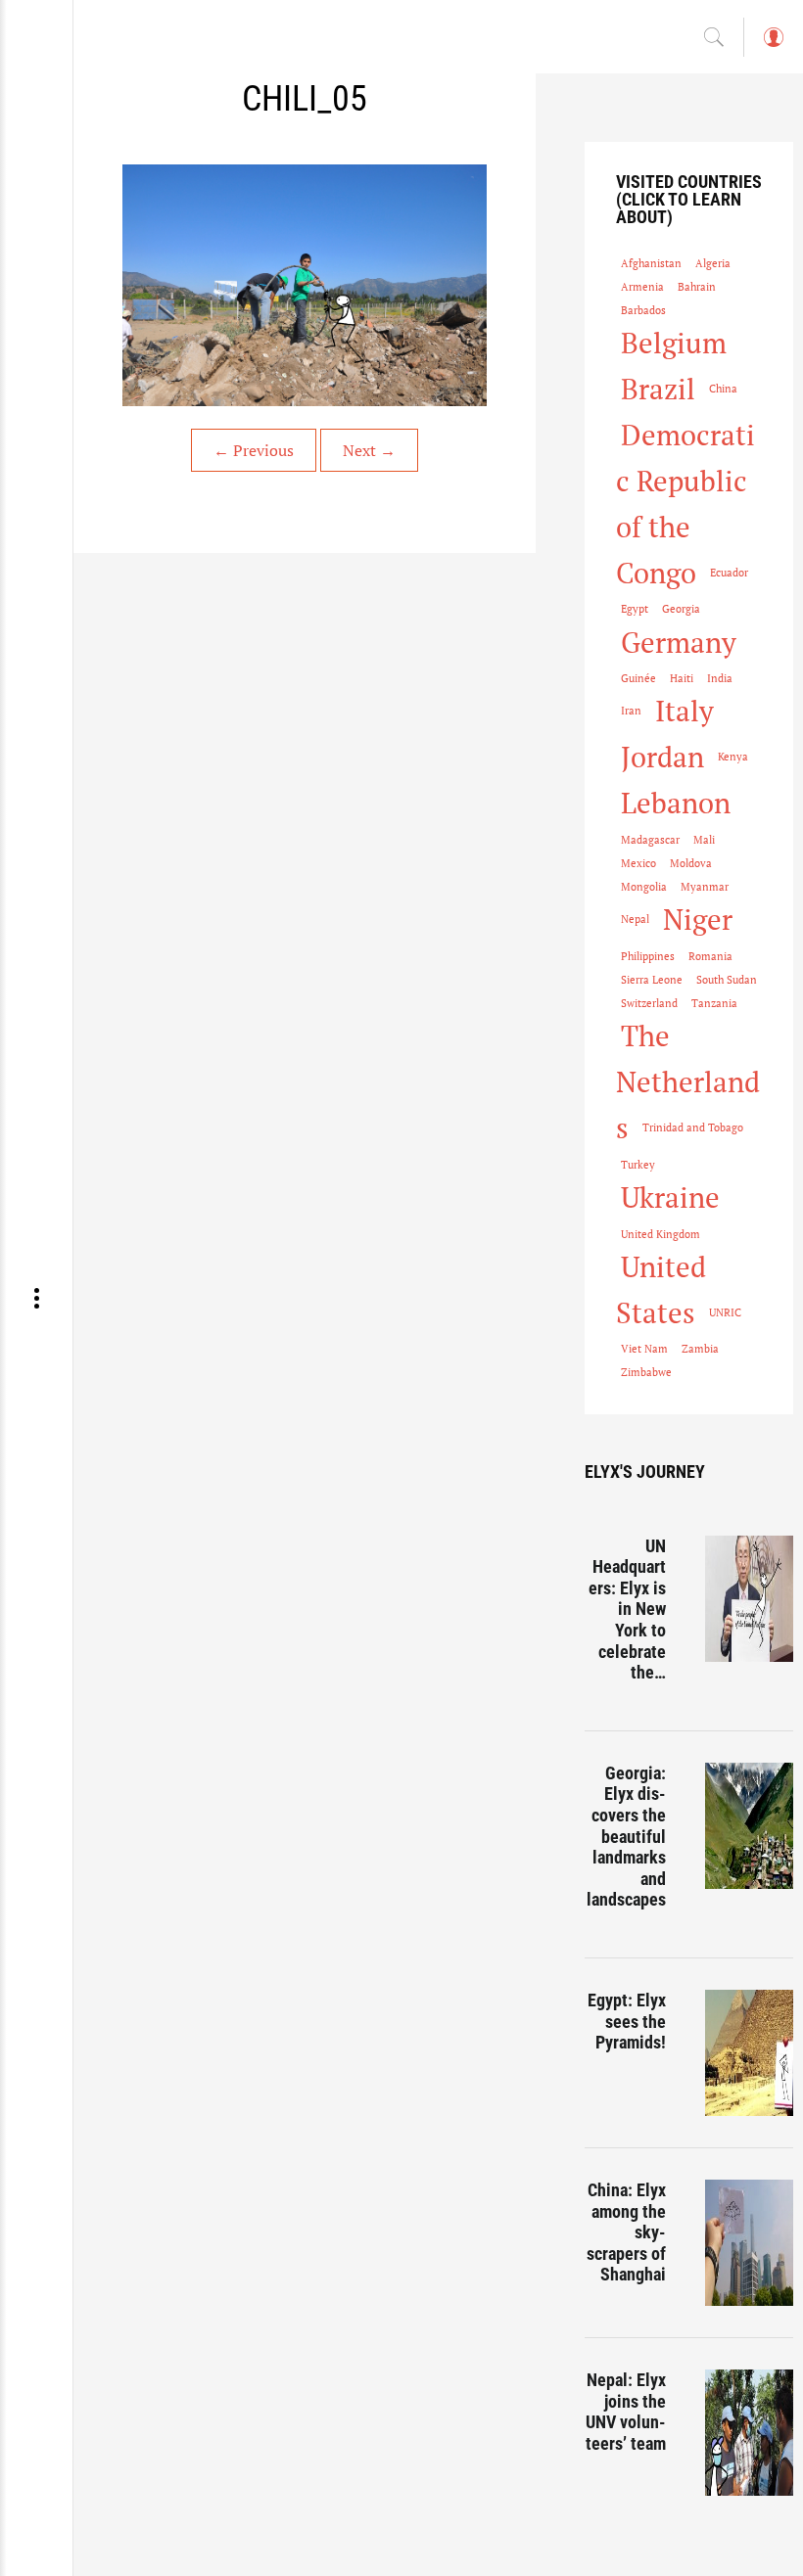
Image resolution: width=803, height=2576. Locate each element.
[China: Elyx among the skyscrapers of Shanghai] (749, 2243)
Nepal (635, 919)
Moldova (691, 863)
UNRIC (725, 1312)
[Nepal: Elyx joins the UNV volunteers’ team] (749, 2433)
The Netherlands (688, 1081)
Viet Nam (644, 1349)
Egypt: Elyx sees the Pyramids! (627, 2021)
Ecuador (729, 573)
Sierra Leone (652, 980)
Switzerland (649, 1003)
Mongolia (644, 887)
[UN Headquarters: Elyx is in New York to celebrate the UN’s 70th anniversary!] (749, 1599)
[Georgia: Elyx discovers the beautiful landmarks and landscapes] (749, 1826)
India (720, 678)
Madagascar (650, 840)
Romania (710, 956)
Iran (631, 711)
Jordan (662, 757)
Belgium (674, 343)
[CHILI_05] (305, 285)
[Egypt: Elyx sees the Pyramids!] (749, 2053)
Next (369, 450)
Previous (254, 450)
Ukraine (670, 1197)
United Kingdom (661, 1234)
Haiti (682, 678)
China (723, 389)
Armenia (642, 287)
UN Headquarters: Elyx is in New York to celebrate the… (627, 1610)
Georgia (681, 609)
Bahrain (697, 287)
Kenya (733, 757)
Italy (685, 711)
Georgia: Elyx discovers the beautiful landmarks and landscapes (626, 1837)
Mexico (638, 863)
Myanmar (705, 887)
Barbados (643, 310)
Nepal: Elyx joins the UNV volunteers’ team (626, 2412)
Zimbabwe (646, 1372)
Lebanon (676, 803)
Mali (704, 840)
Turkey (638, 1165)
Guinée (638, 678)
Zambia (700, 1349)
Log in (773, 46)
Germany (679, 642)
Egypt (635, 609)
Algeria (713, 263)
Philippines (648, 956)
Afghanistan (651, 263)
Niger (698, 919)
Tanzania (714, 1003)
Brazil (658, 389)
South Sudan (727, 980)
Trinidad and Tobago (693, 1127)
